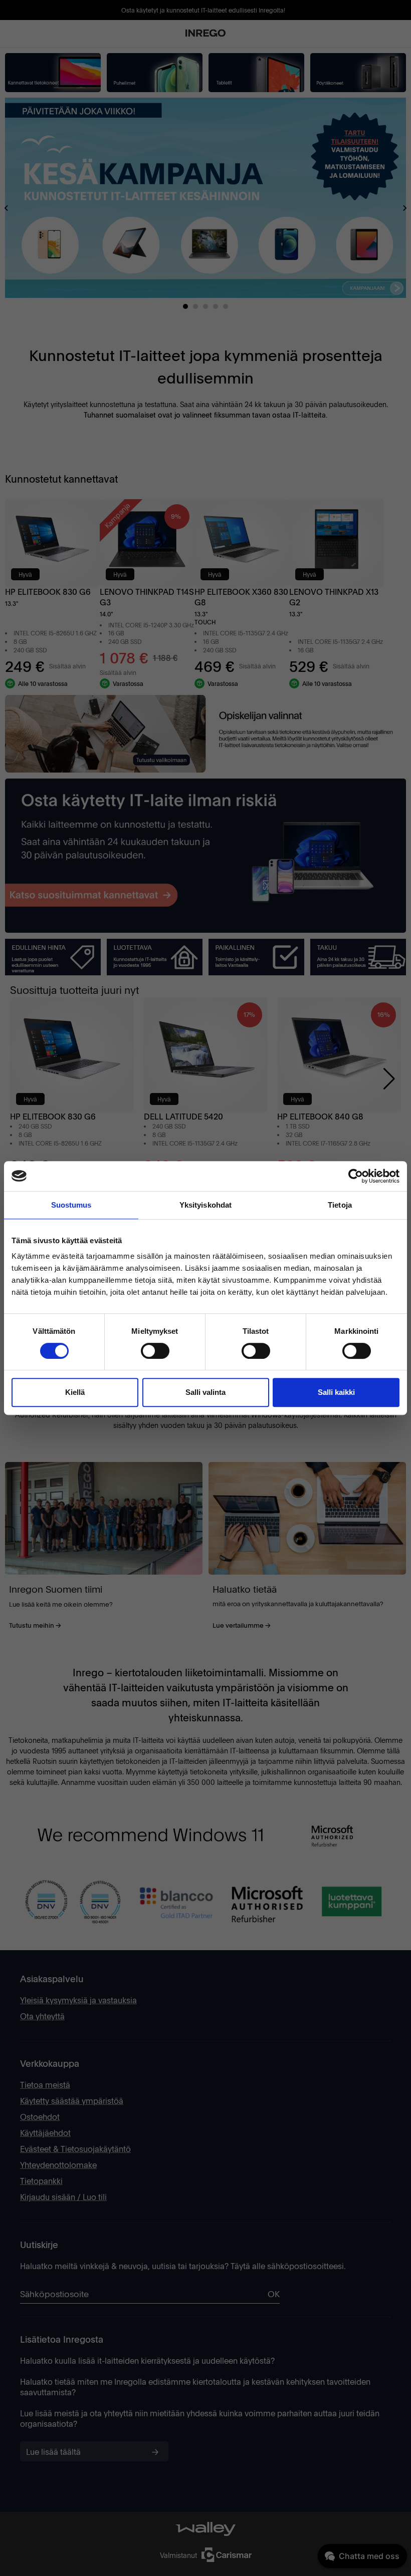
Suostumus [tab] (71, 1205)
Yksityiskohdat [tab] (205, 1205)
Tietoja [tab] (340, 1205)
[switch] (155, 1351)
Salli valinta (205, 1392)
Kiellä (75, 1392)
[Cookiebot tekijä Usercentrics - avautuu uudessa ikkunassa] (356, 1176)
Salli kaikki (336, 1392)
